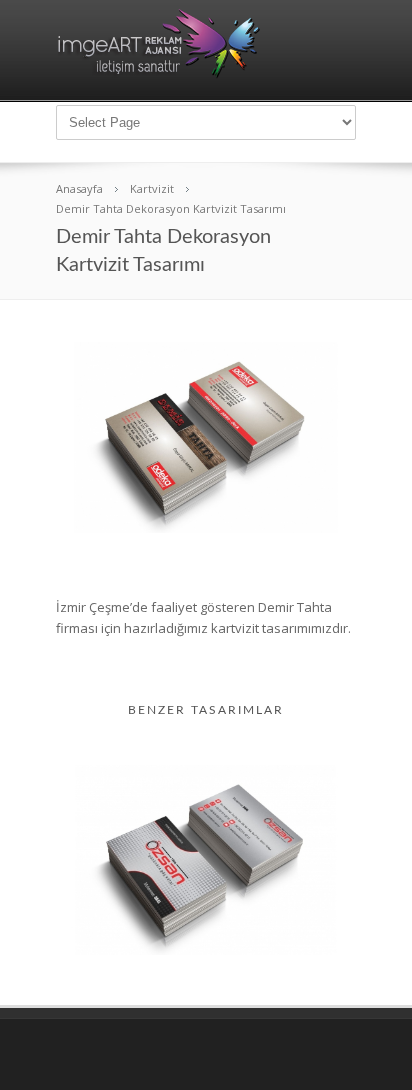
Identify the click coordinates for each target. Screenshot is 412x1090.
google (344, 1055)
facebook (274, 1055)
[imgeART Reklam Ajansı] (159, 74)
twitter (309, 1055)
